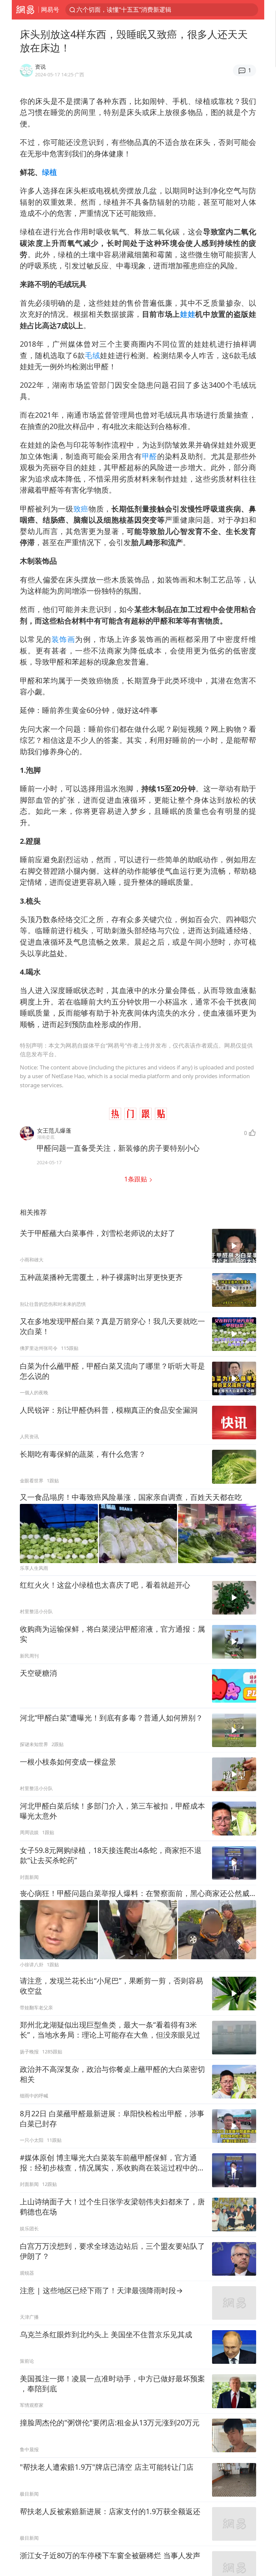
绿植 (49, 172)
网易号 (50, 9)
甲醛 (150, 456)
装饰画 (63, 639)
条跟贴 (136, 1179)
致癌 (81, 509)
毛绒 (92, 355)
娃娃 (188, 314)
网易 (25, 10)
